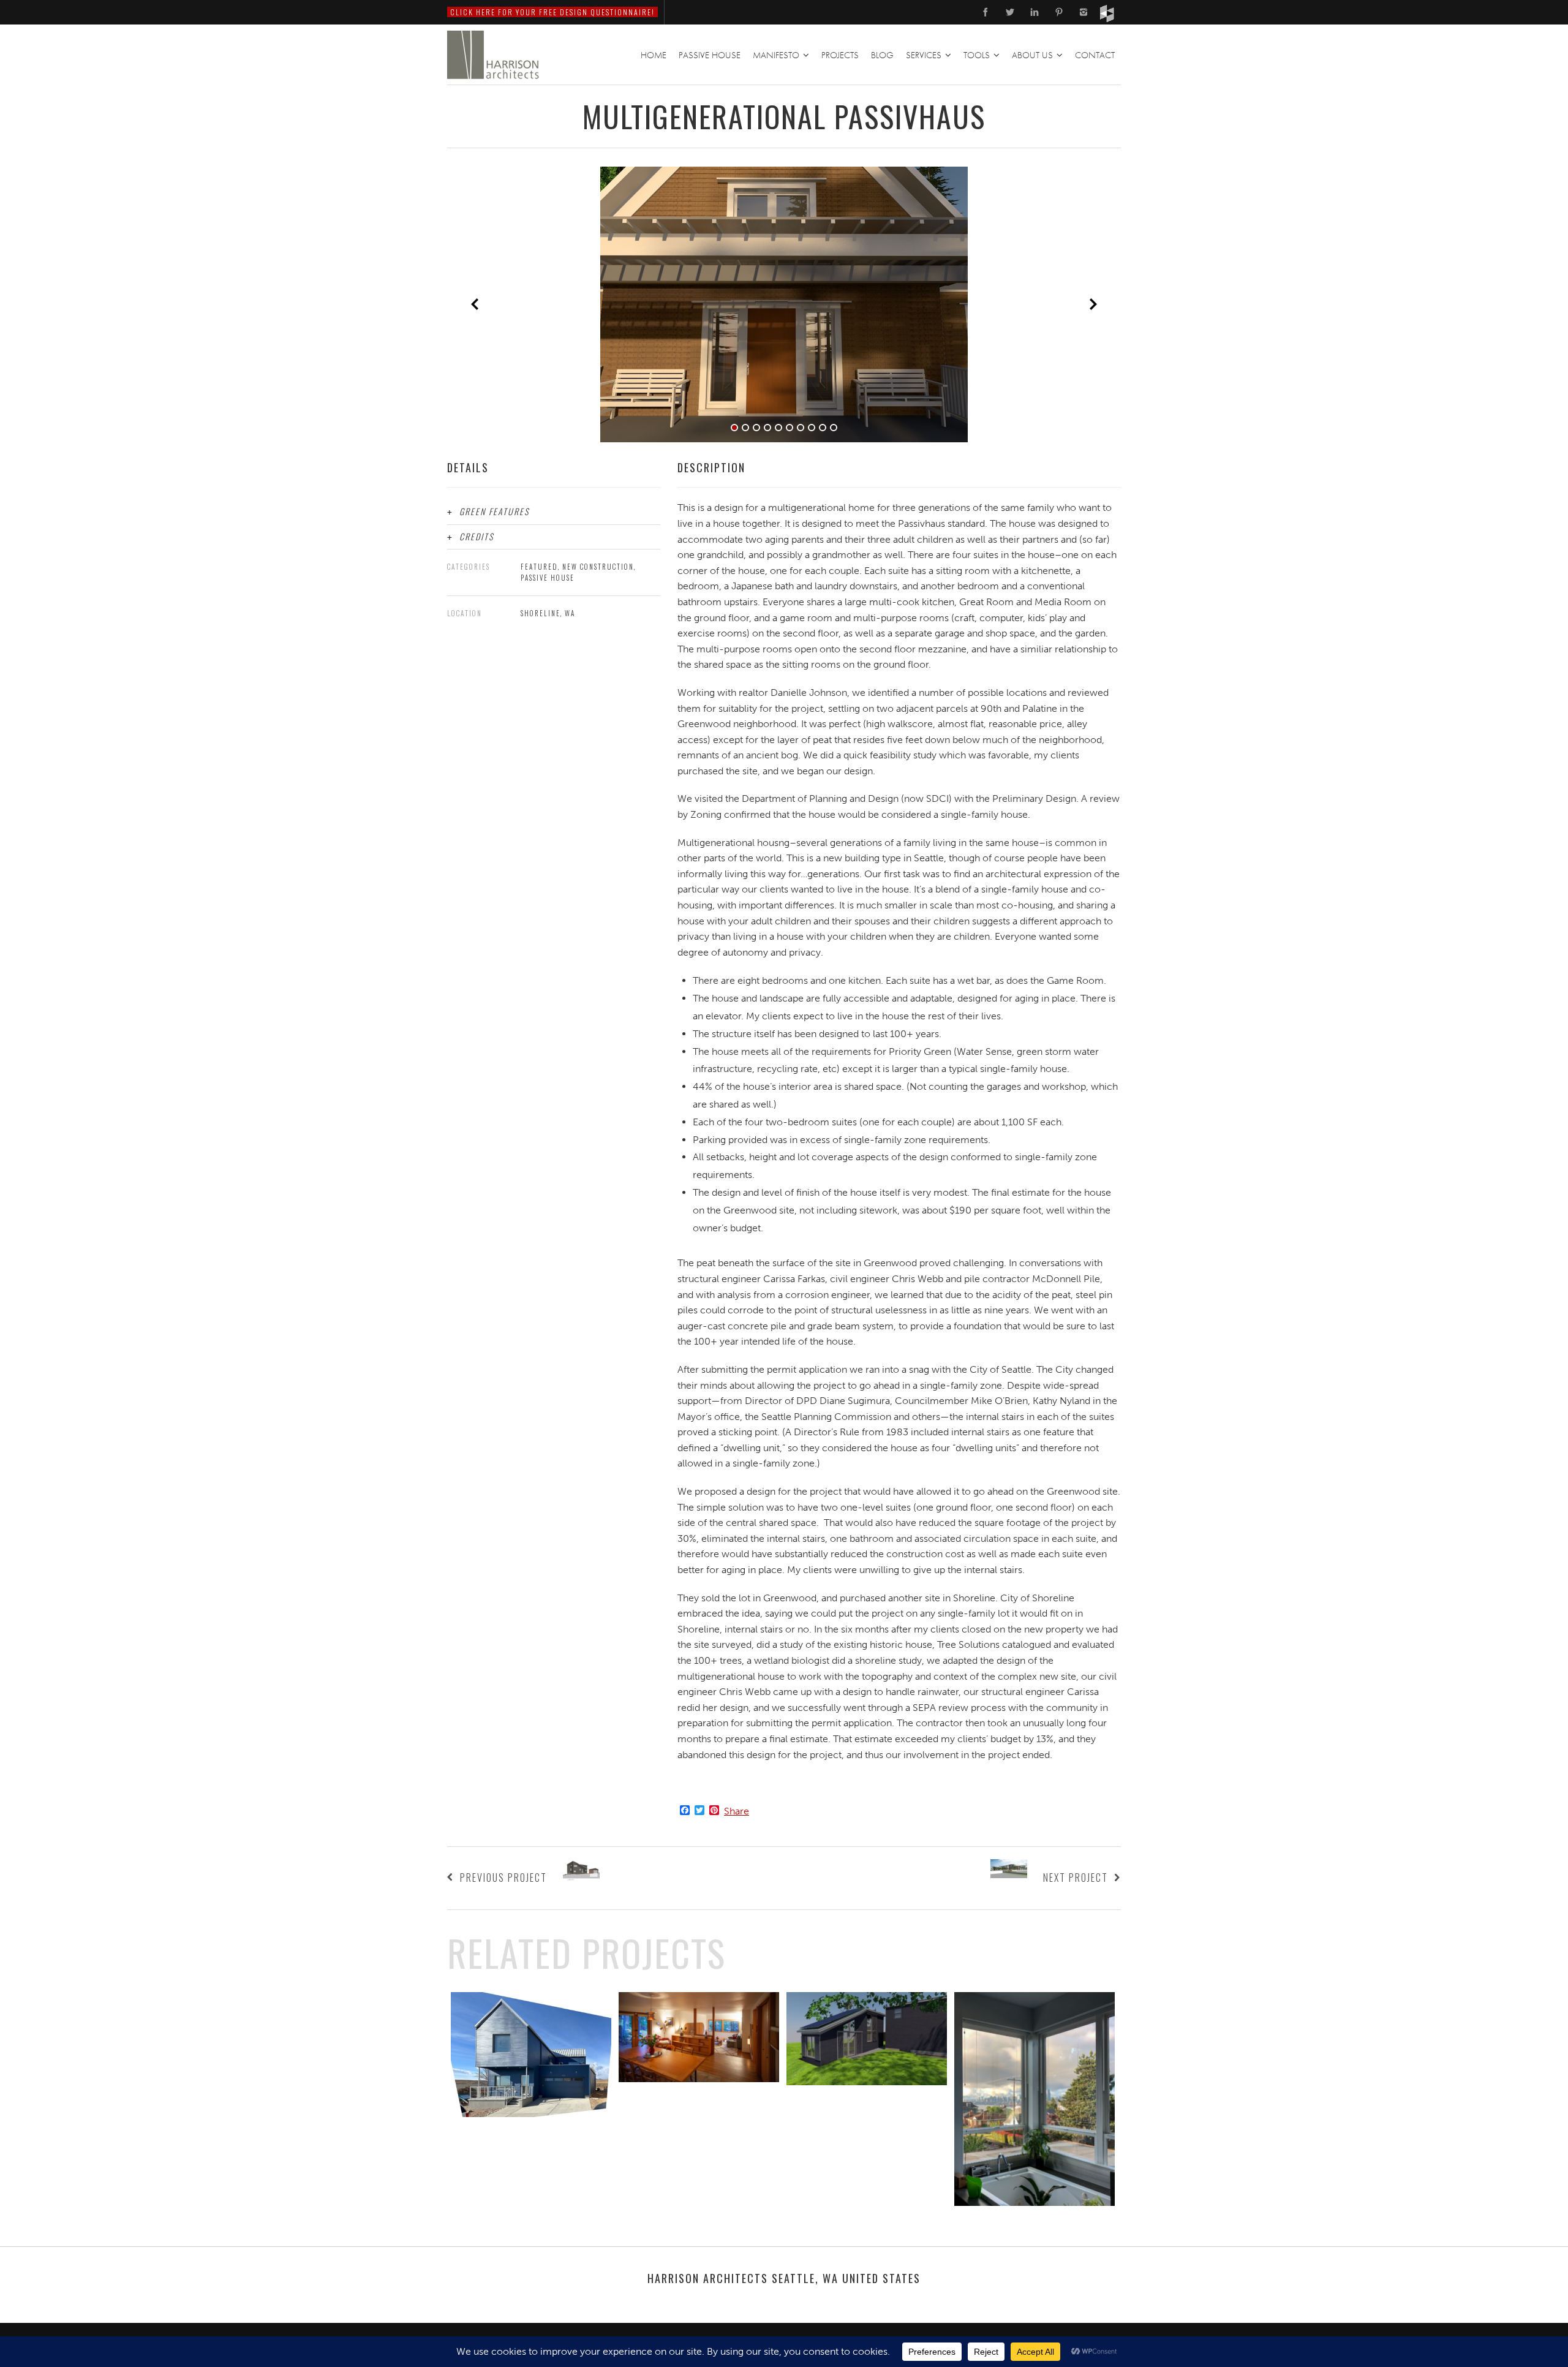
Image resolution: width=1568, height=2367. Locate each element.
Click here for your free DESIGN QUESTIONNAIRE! (552, 12)
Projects (840, 55)
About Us (1032, 55)
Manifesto (776, 55)
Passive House (710, 55)
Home (654, 55)
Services (924, 55)
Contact (1095, 55)
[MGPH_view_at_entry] (784, 304)
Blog (882, 55)
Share (737, 1811)
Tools (977, 55)
